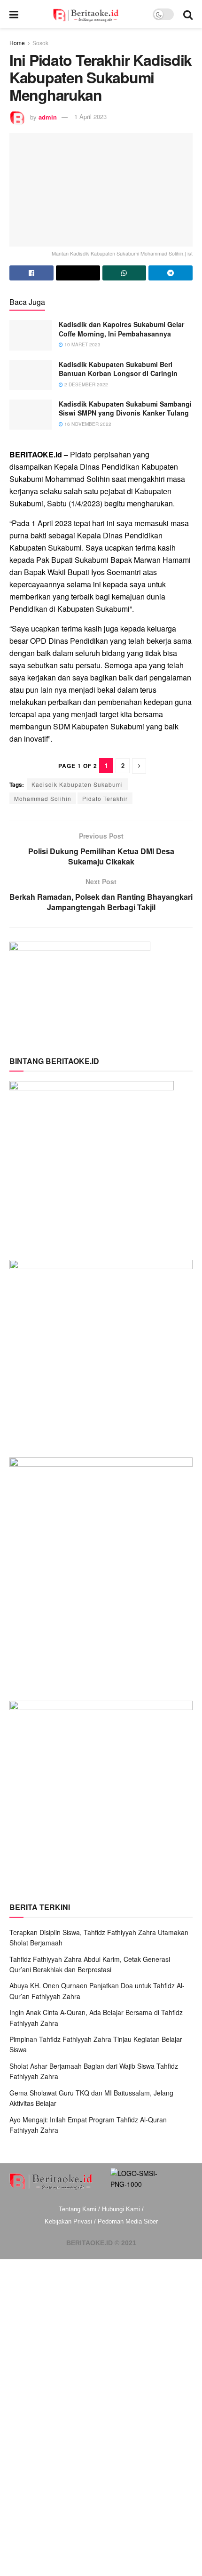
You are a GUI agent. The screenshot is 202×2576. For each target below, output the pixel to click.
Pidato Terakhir (105, 798)
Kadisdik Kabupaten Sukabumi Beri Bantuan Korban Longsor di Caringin (118, 369)
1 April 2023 (90, 116)
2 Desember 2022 (85, 384)
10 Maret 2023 (82, 344)
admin (48, 116)
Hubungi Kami (121, 2209)
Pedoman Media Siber (128, 2221)
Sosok (40, 43)
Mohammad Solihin (43, 798)
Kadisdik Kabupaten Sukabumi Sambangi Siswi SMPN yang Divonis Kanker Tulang (125, 408)
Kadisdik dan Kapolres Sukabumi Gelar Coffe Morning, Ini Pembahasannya (121, 329)
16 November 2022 (87, 424)
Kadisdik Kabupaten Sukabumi (77, 784)
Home (17, 43)
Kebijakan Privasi (68, 2221)
